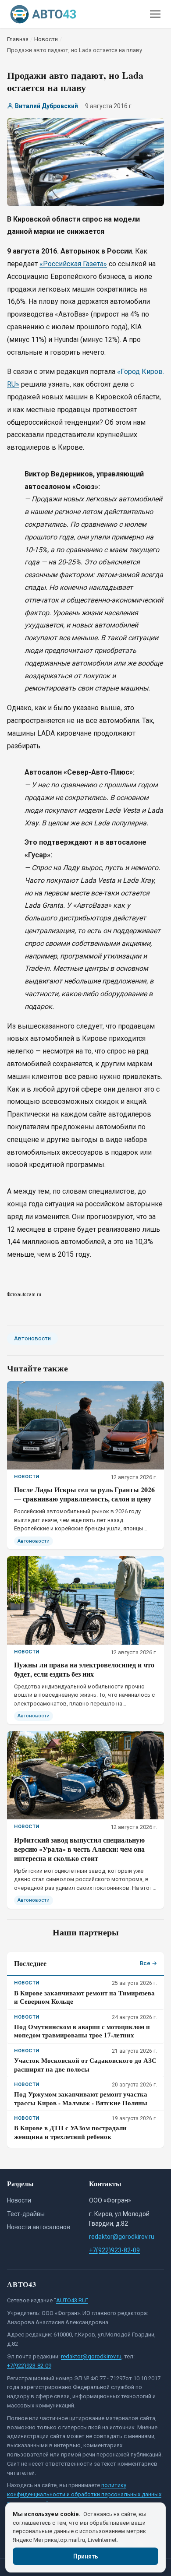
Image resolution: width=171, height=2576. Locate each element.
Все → (148, 1963)
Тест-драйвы (26, 2214)
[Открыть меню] (155, 14)
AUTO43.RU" (72, 2300)
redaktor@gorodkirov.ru (122, 2237)
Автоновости (32, 1338)
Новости (19, 2200)
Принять (86, 2556)
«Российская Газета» (73, 264)
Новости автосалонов (39, 2227)
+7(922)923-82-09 (114, 2250)
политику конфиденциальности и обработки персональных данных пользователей (84, 2494)
